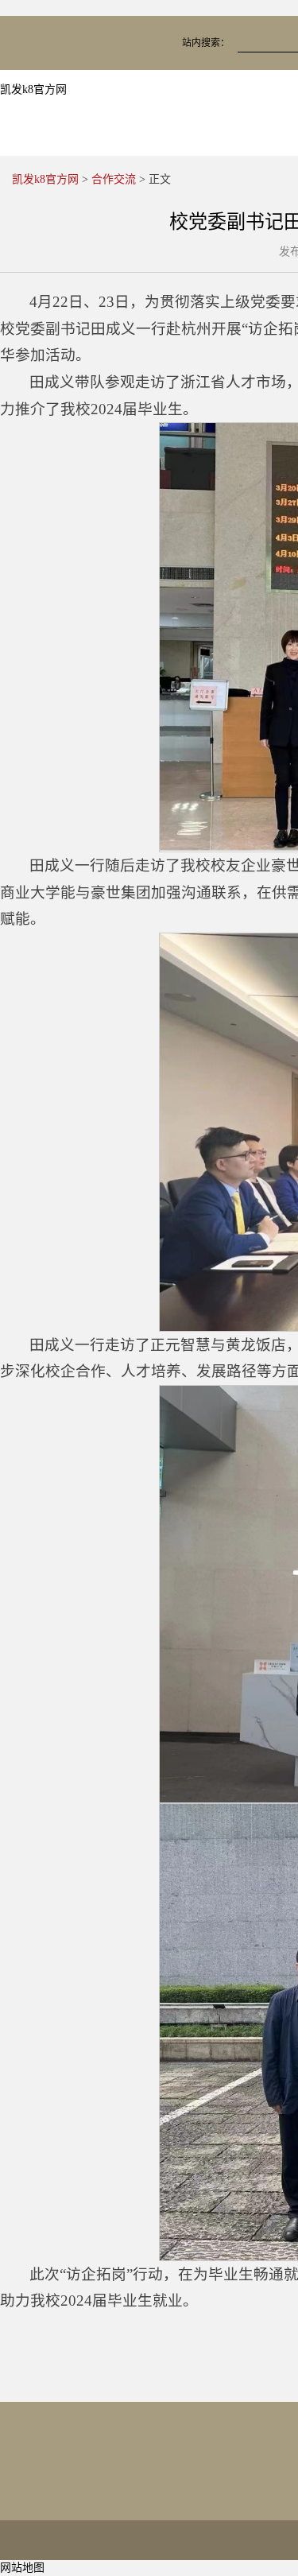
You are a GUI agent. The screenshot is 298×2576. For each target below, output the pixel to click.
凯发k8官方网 (33, 89)
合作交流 (114, 179)
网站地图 (22, 2568)
